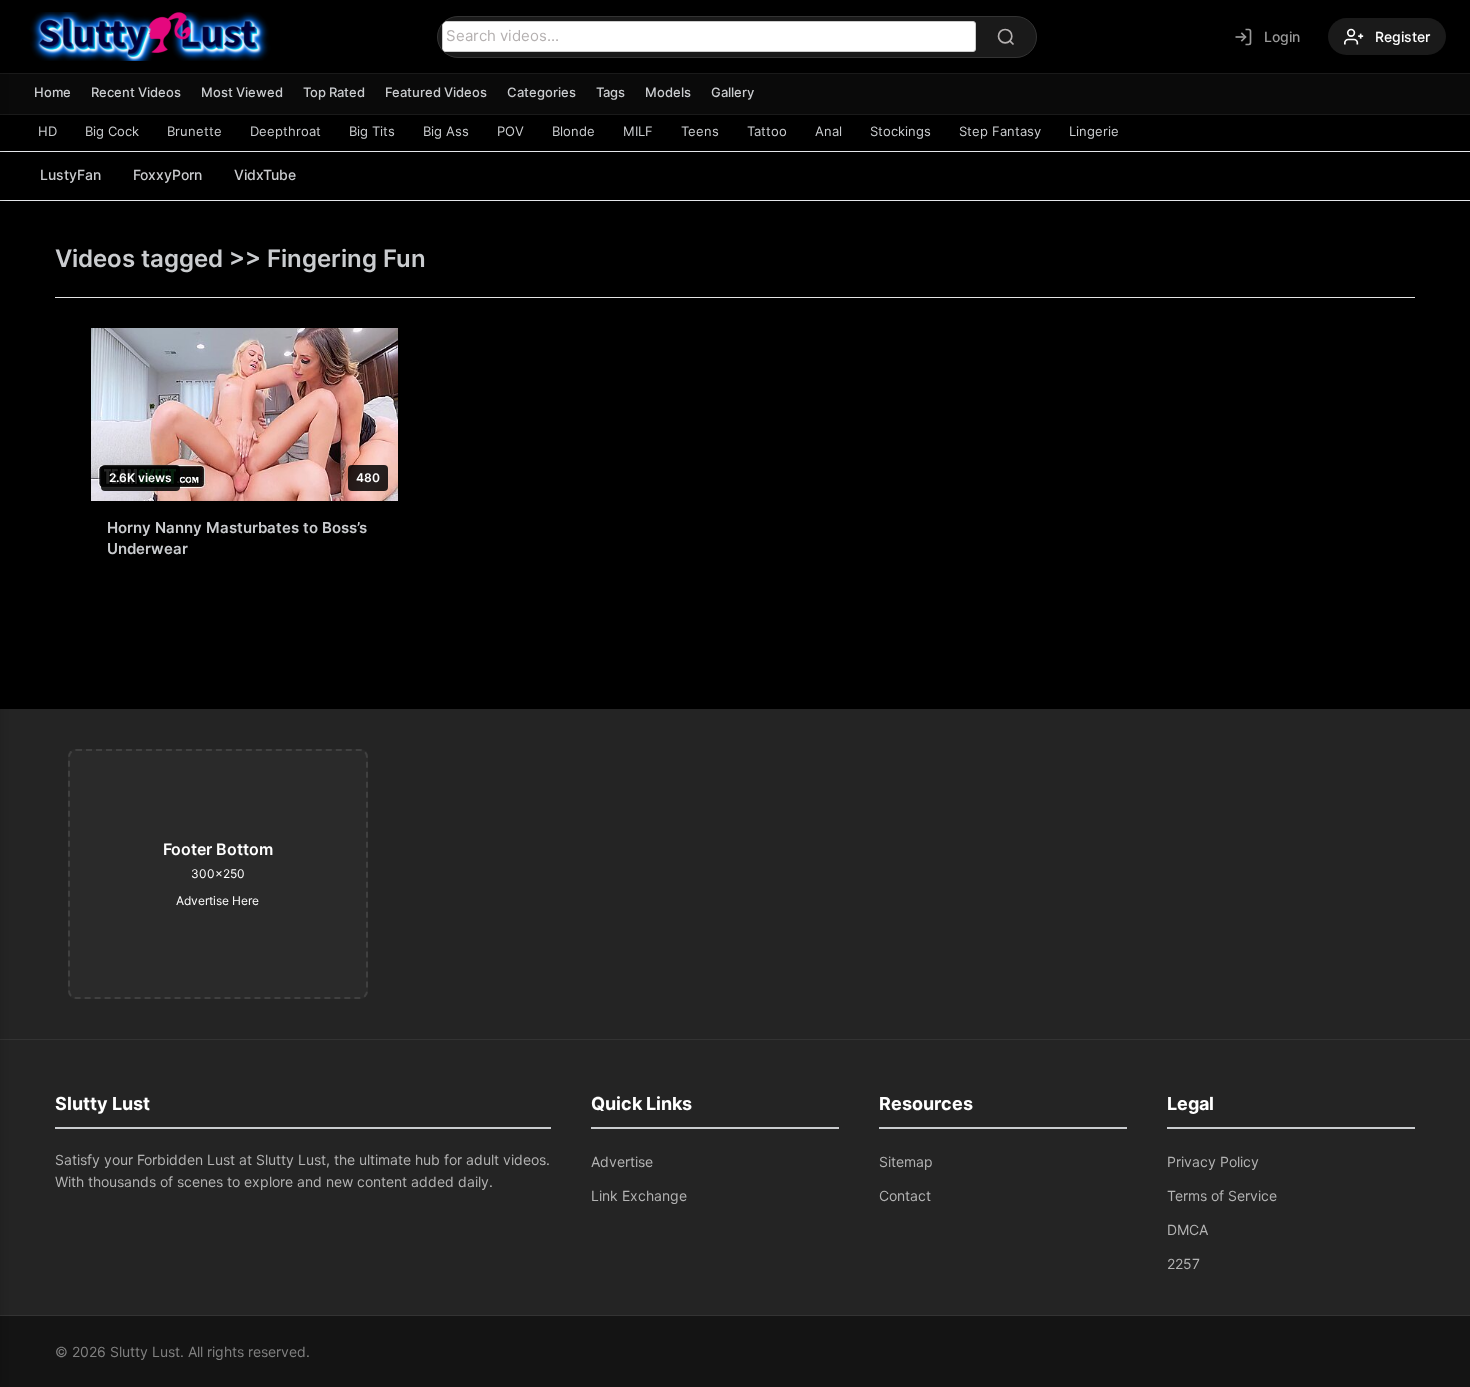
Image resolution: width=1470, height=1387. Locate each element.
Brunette (194, 131)
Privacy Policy (1213, 1161)
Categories (541, 92)
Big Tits (372, 131)
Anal (828, 131)
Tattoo (767, 131)
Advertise (622, 1161)
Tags (610, 92)
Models (668, 92)
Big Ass (446, 131)
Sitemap (906, 1161)
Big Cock (112, 131)
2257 (1183, 1263)
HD (47, 131)
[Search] (1006, 37)
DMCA (1187, 1229)
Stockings (900, 131)
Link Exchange (639, 1195)
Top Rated (334, 92)
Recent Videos (136, 92)
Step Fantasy (1000, 131)
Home (52, 92)
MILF (638, 131)
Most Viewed (242, 92)
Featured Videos (436, 92)
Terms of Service (1222, 1195)
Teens (700, 131)
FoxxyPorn (167, 174)
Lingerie (1094, 131)
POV (510, 131)
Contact (905, 1195)
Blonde (573, 131)
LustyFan (70, 174)
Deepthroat (285, 131)
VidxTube (265, 174)
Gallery (732, 92)
